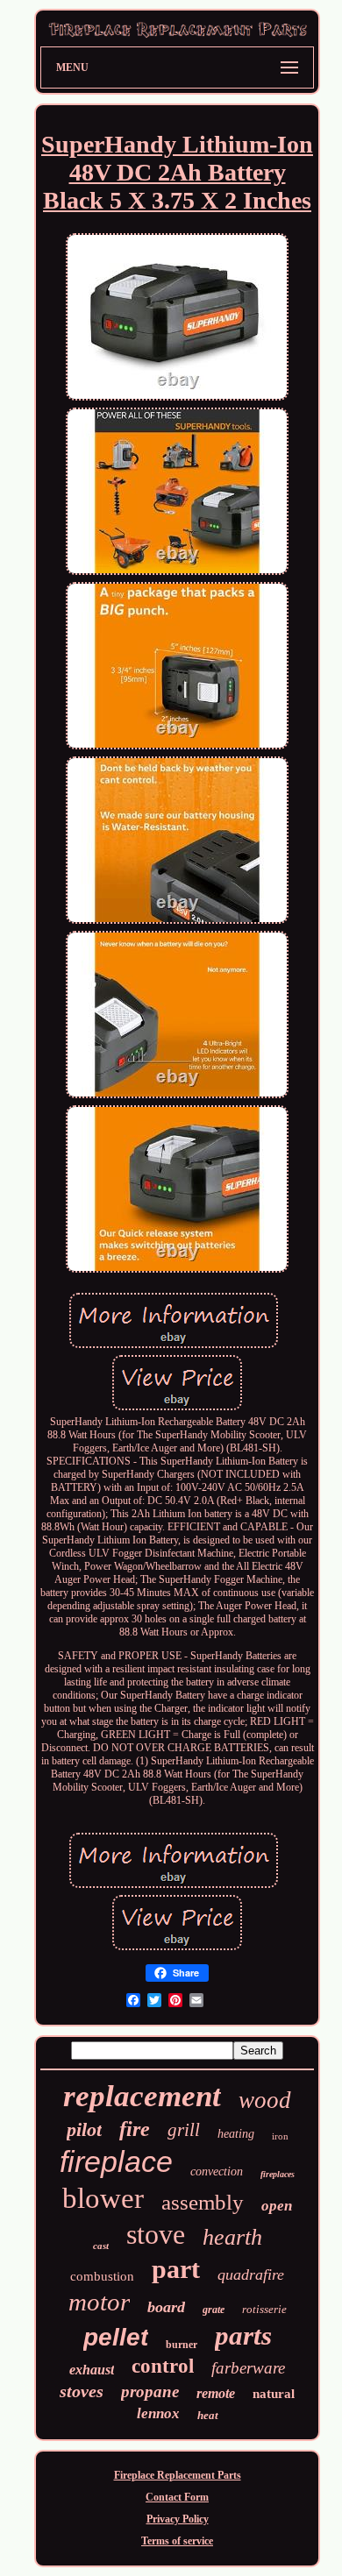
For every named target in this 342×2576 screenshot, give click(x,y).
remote (216, 2393)
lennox (158, 2413)
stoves (82, 2391)
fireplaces (278, 2174)
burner (182, 2345)
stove (156, 2234)
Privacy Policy (178, 2519)
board (166, 2307)
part (176, 2269)
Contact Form (177, 2497)
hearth (232, 2237)
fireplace (116, 2161)
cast (101, 2246)
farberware (248, 2368)
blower (103, 2198)
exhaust (92, 2370)
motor (99, 2302)
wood (265, 2100)
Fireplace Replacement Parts (178, 2475)
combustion (102, 2276)
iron (280, 2136)
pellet (116, 2337)
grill (184, 2130)
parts (243, 2335)
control (163, 2366)
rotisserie (264, 2309)
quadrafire (251, 2274)
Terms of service (177, 2541)
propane (150, 2391)
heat (208, 2415)
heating (236, 2134)
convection (217, 2172)
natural (274, 2394)
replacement (142, 2096)
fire (135, 2129)
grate (214, 2310)
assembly (203, 2202)
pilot (84, 2129)
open (277, 2206)
